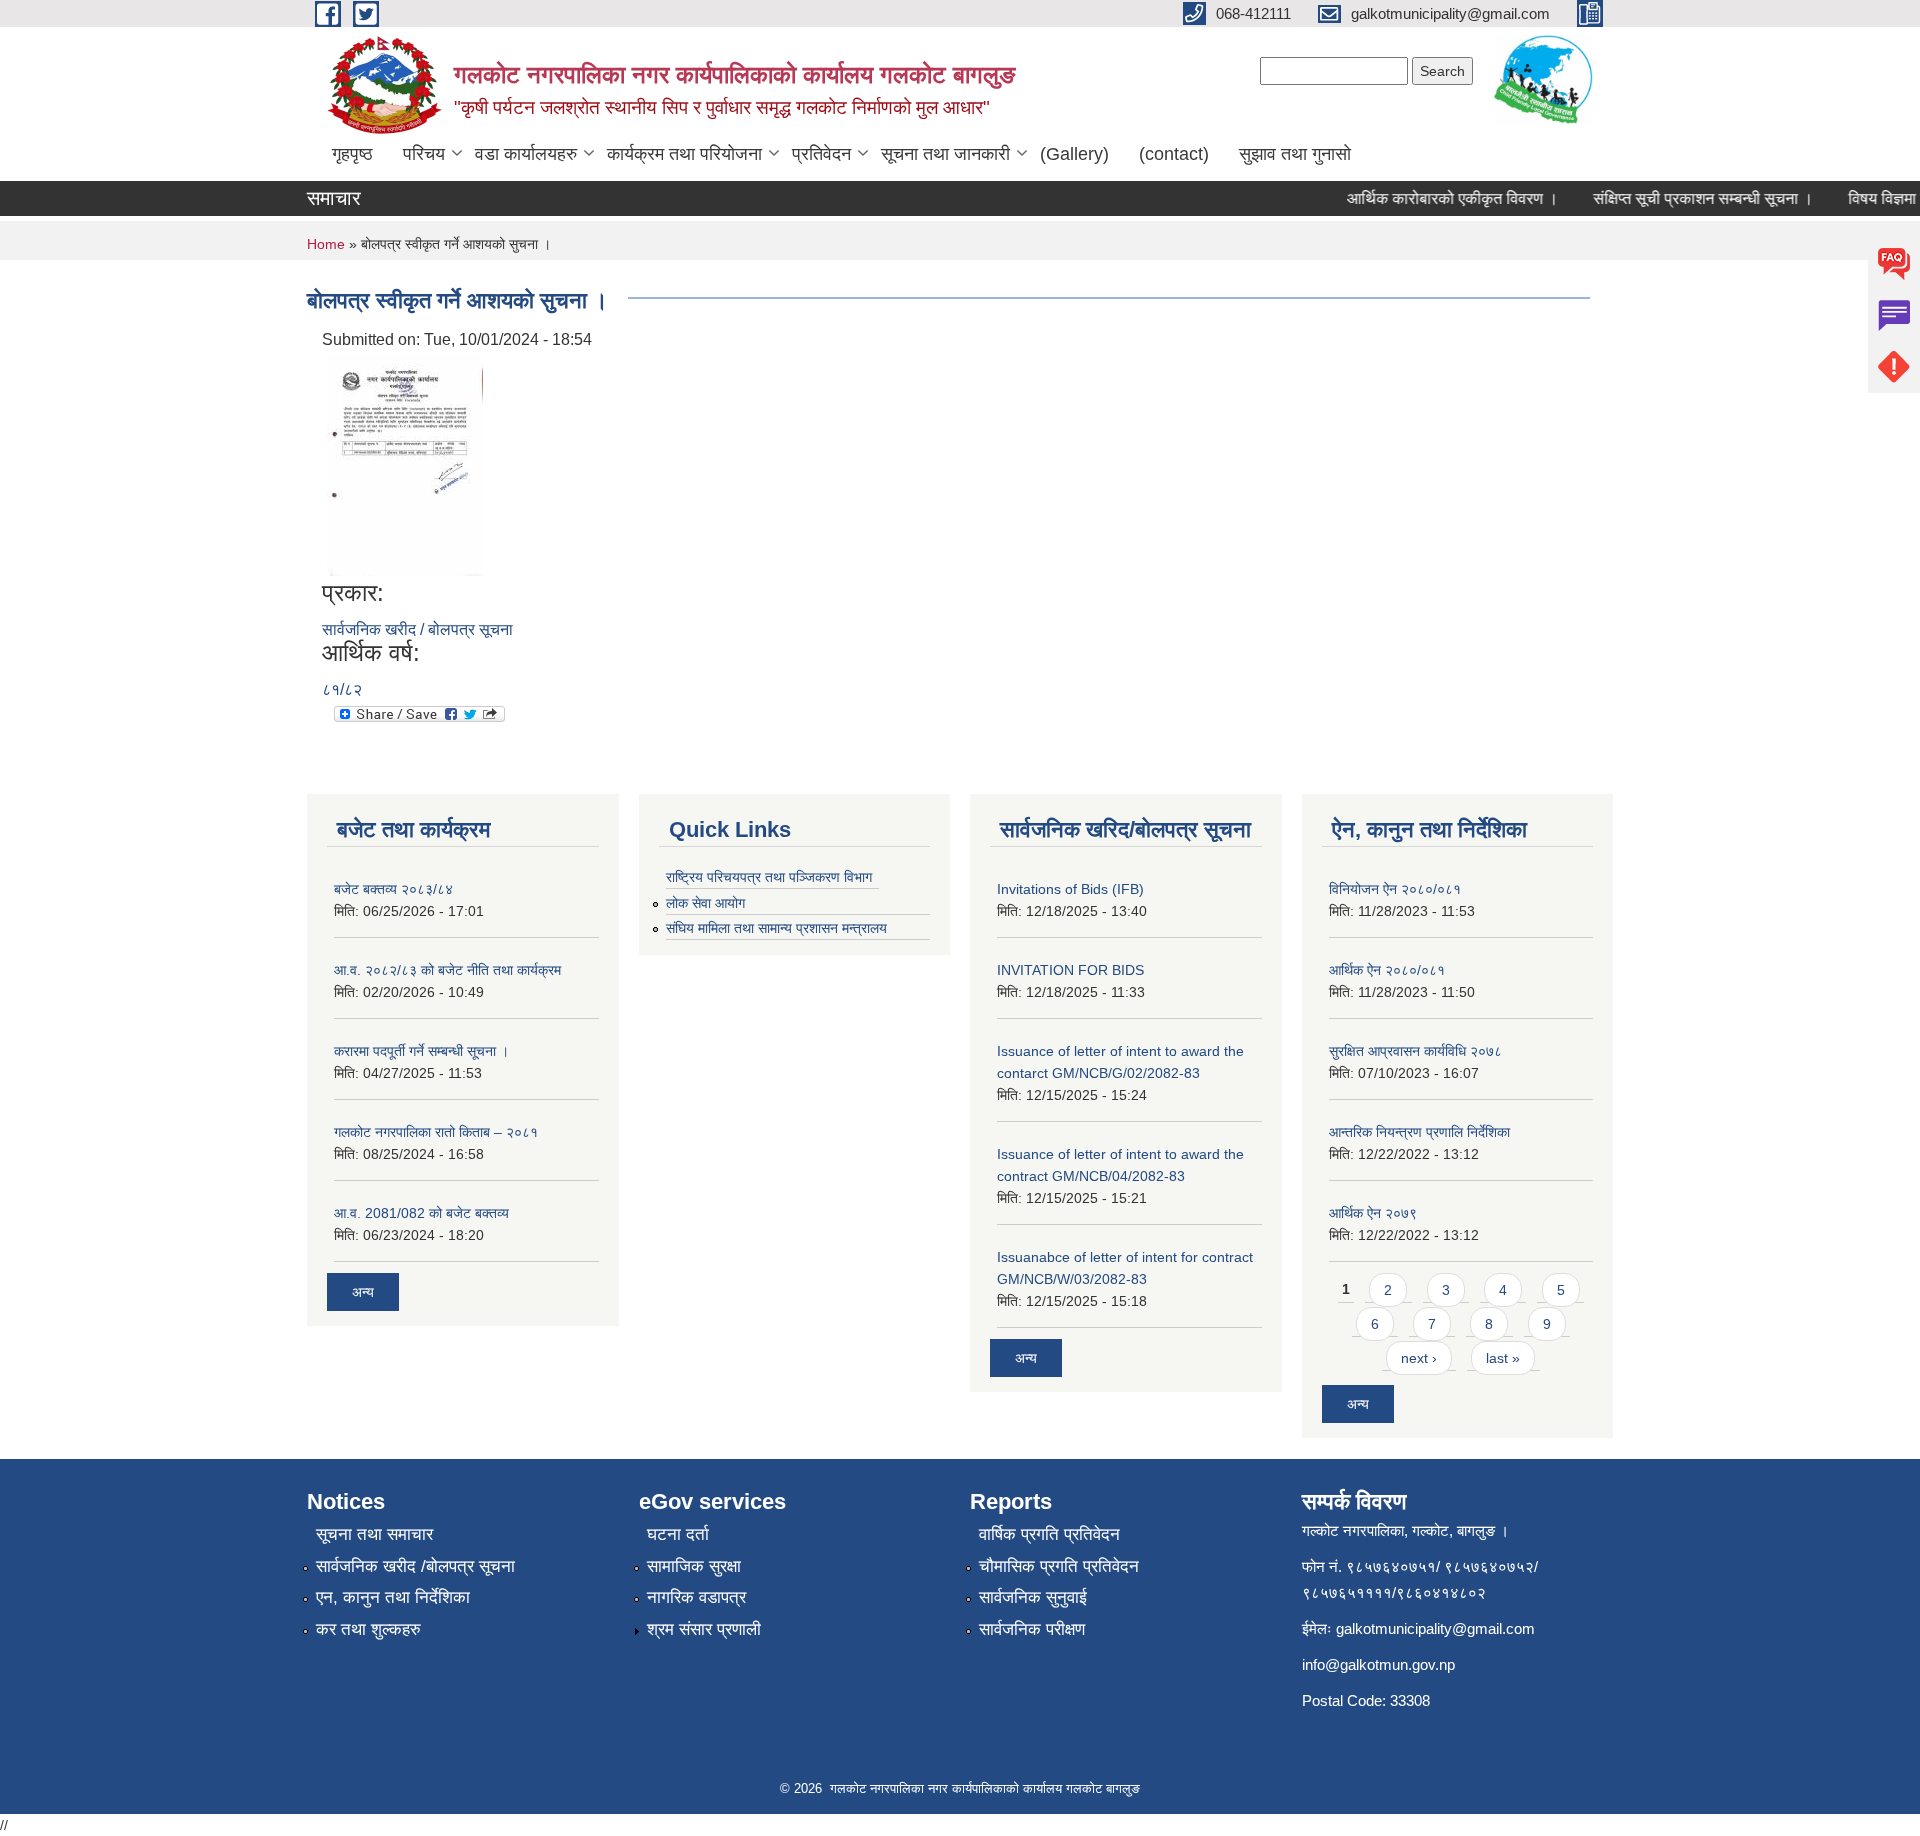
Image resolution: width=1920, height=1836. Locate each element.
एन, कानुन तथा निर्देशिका (393, 1597)
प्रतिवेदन (821, 154)
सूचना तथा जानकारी (945, 154)
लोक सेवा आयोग (705, 903)
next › (1419, 1358)
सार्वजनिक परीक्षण (1032, 1629)
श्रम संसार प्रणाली (704, 1629)
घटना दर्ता (678, 1534)
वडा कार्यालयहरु (526, 154)
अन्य (363, 1292)
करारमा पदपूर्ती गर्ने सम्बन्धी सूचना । (421, 1051)
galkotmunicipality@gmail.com (1435, 1628)
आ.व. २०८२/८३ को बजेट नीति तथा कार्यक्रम (447, 970)
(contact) (1174, 154)
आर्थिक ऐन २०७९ (1373, 1213)
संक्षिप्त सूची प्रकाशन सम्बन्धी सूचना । (1684, 198)
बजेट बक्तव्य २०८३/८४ (393, 889)
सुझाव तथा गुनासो (1295, 154)
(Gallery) (1074, 154)
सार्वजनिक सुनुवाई (1033, 1597)
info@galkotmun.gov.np (1378, 1664)
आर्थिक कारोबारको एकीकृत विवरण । (1433, 198)
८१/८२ (342, 689)
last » (1503, 1358)
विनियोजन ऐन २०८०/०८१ (1395, 889)
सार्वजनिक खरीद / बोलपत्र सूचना (417, 629)
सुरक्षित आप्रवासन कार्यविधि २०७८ (1415, 1051)
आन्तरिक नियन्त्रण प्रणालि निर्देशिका (1419, 1132)
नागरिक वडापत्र (696, 1597)
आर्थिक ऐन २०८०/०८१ (1387, 970)
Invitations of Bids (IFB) (1070, 889)
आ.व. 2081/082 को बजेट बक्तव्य (421, 1213)
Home (326, 244)
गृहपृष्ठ (352, 154)
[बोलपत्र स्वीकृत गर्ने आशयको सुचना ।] (405, 464)
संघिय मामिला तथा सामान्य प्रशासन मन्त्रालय (776, 928)
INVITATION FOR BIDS (1070, 970)
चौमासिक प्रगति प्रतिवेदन (1059, 1566)
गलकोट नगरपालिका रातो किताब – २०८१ (436, 1132)
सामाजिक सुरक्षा (694, 1566)
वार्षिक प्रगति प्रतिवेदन (1049, 1534)
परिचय (424, 154)
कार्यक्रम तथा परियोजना (684, 154)
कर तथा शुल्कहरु (368, 1629)
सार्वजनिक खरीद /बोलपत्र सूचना (415, 1566)
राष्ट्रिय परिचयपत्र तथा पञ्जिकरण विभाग (769, 877)
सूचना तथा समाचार (374, 1534)
